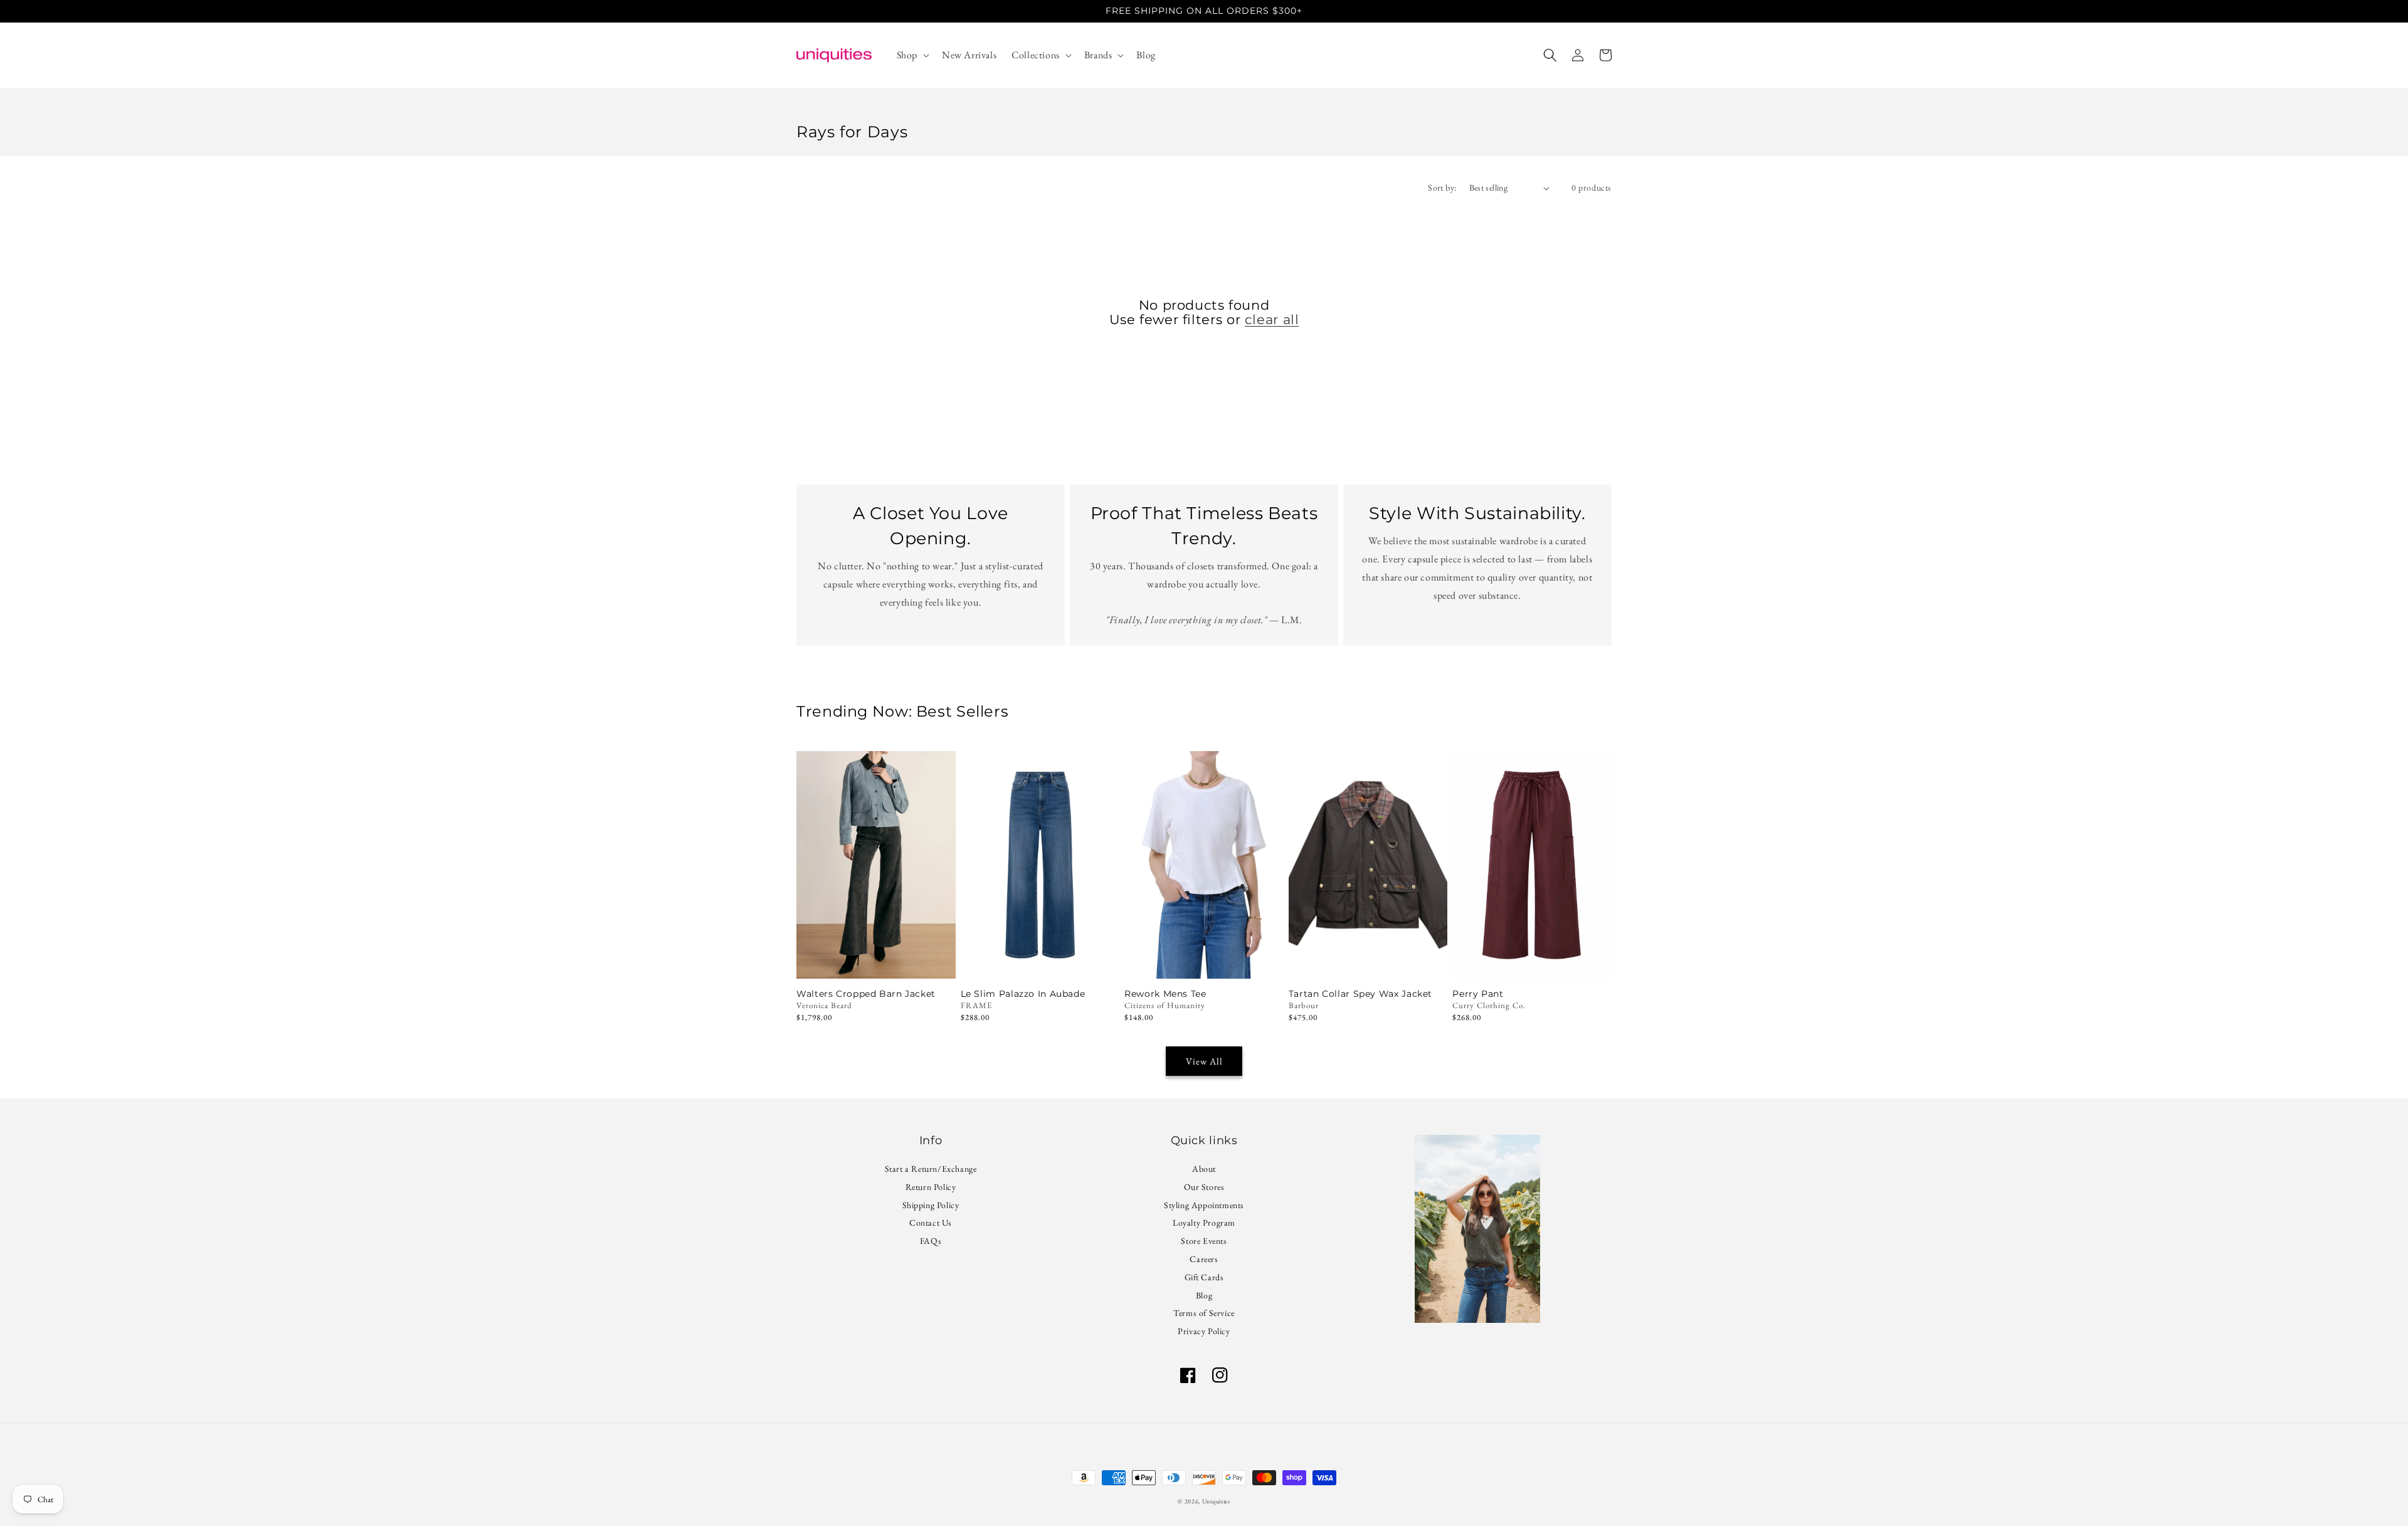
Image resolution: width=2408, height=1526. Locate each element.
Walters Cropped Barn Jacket (866, 994)
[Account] (1578, 55)
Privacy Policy (1204, 1331)
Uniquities (1216, 1501)
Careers (1204, 1259)
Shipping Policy (931, 1205)
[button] (912, 55)
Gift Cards (1204, 1277)
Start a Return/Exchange (931, 1170)
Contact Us (931, 1223)
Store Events (1204, 1241)
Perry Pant (1478, 994)
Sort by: (1442, 187)
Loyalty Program (1204, 1223)
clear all (1272, 319)
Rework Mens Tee (1165, 994)
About (1204, 1170)
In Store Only (876, 961)
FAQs (931, 1241)
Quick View (1040, 961)
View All (1204, 1061)
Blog (1204, 1295)
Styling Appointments (1204, 1205)
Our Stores (1204, 1187)
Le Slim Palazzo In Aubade (1023, 994)
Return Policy (931, 1187)
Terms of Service (1204, 1313)
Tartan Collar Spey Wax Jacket (1360, 994)
